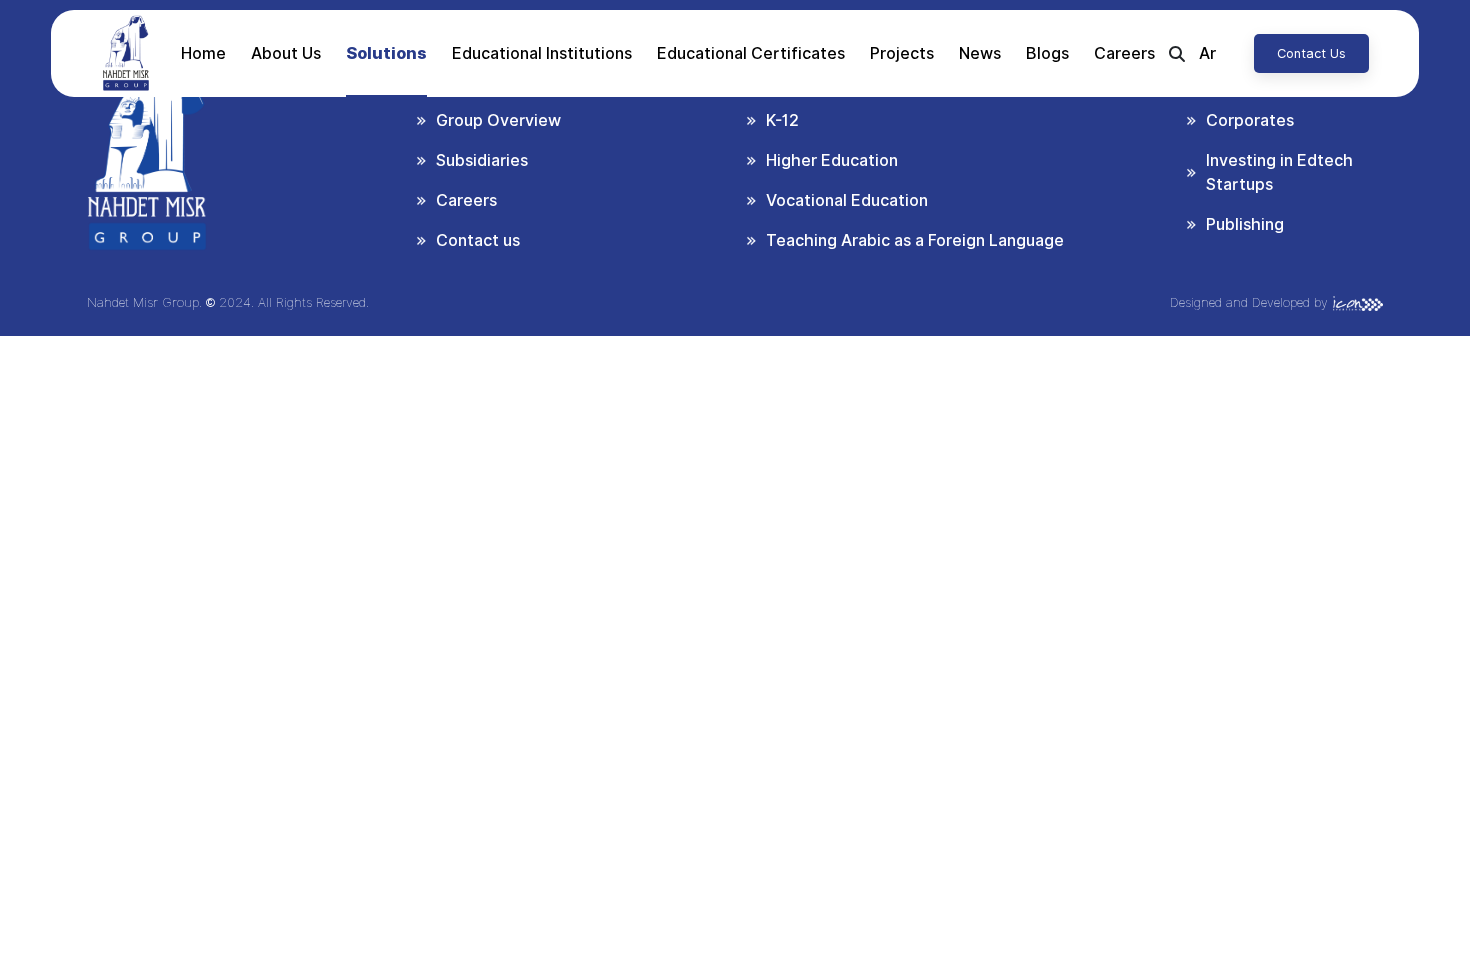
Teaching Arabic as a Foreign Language (915, 240)
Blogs (1047, 53)
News (980, 53)
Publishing (1245, 224)
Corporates (1250, 120)
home (203, 53)
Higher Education (832, 160)
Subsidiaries (482, 160)
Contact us (1311, 53)
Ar (1207, 53)
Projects (902, 53)
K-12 (782, 120)
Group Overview (498, 120)
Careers (1124, 53)
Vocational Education (847, 200)
